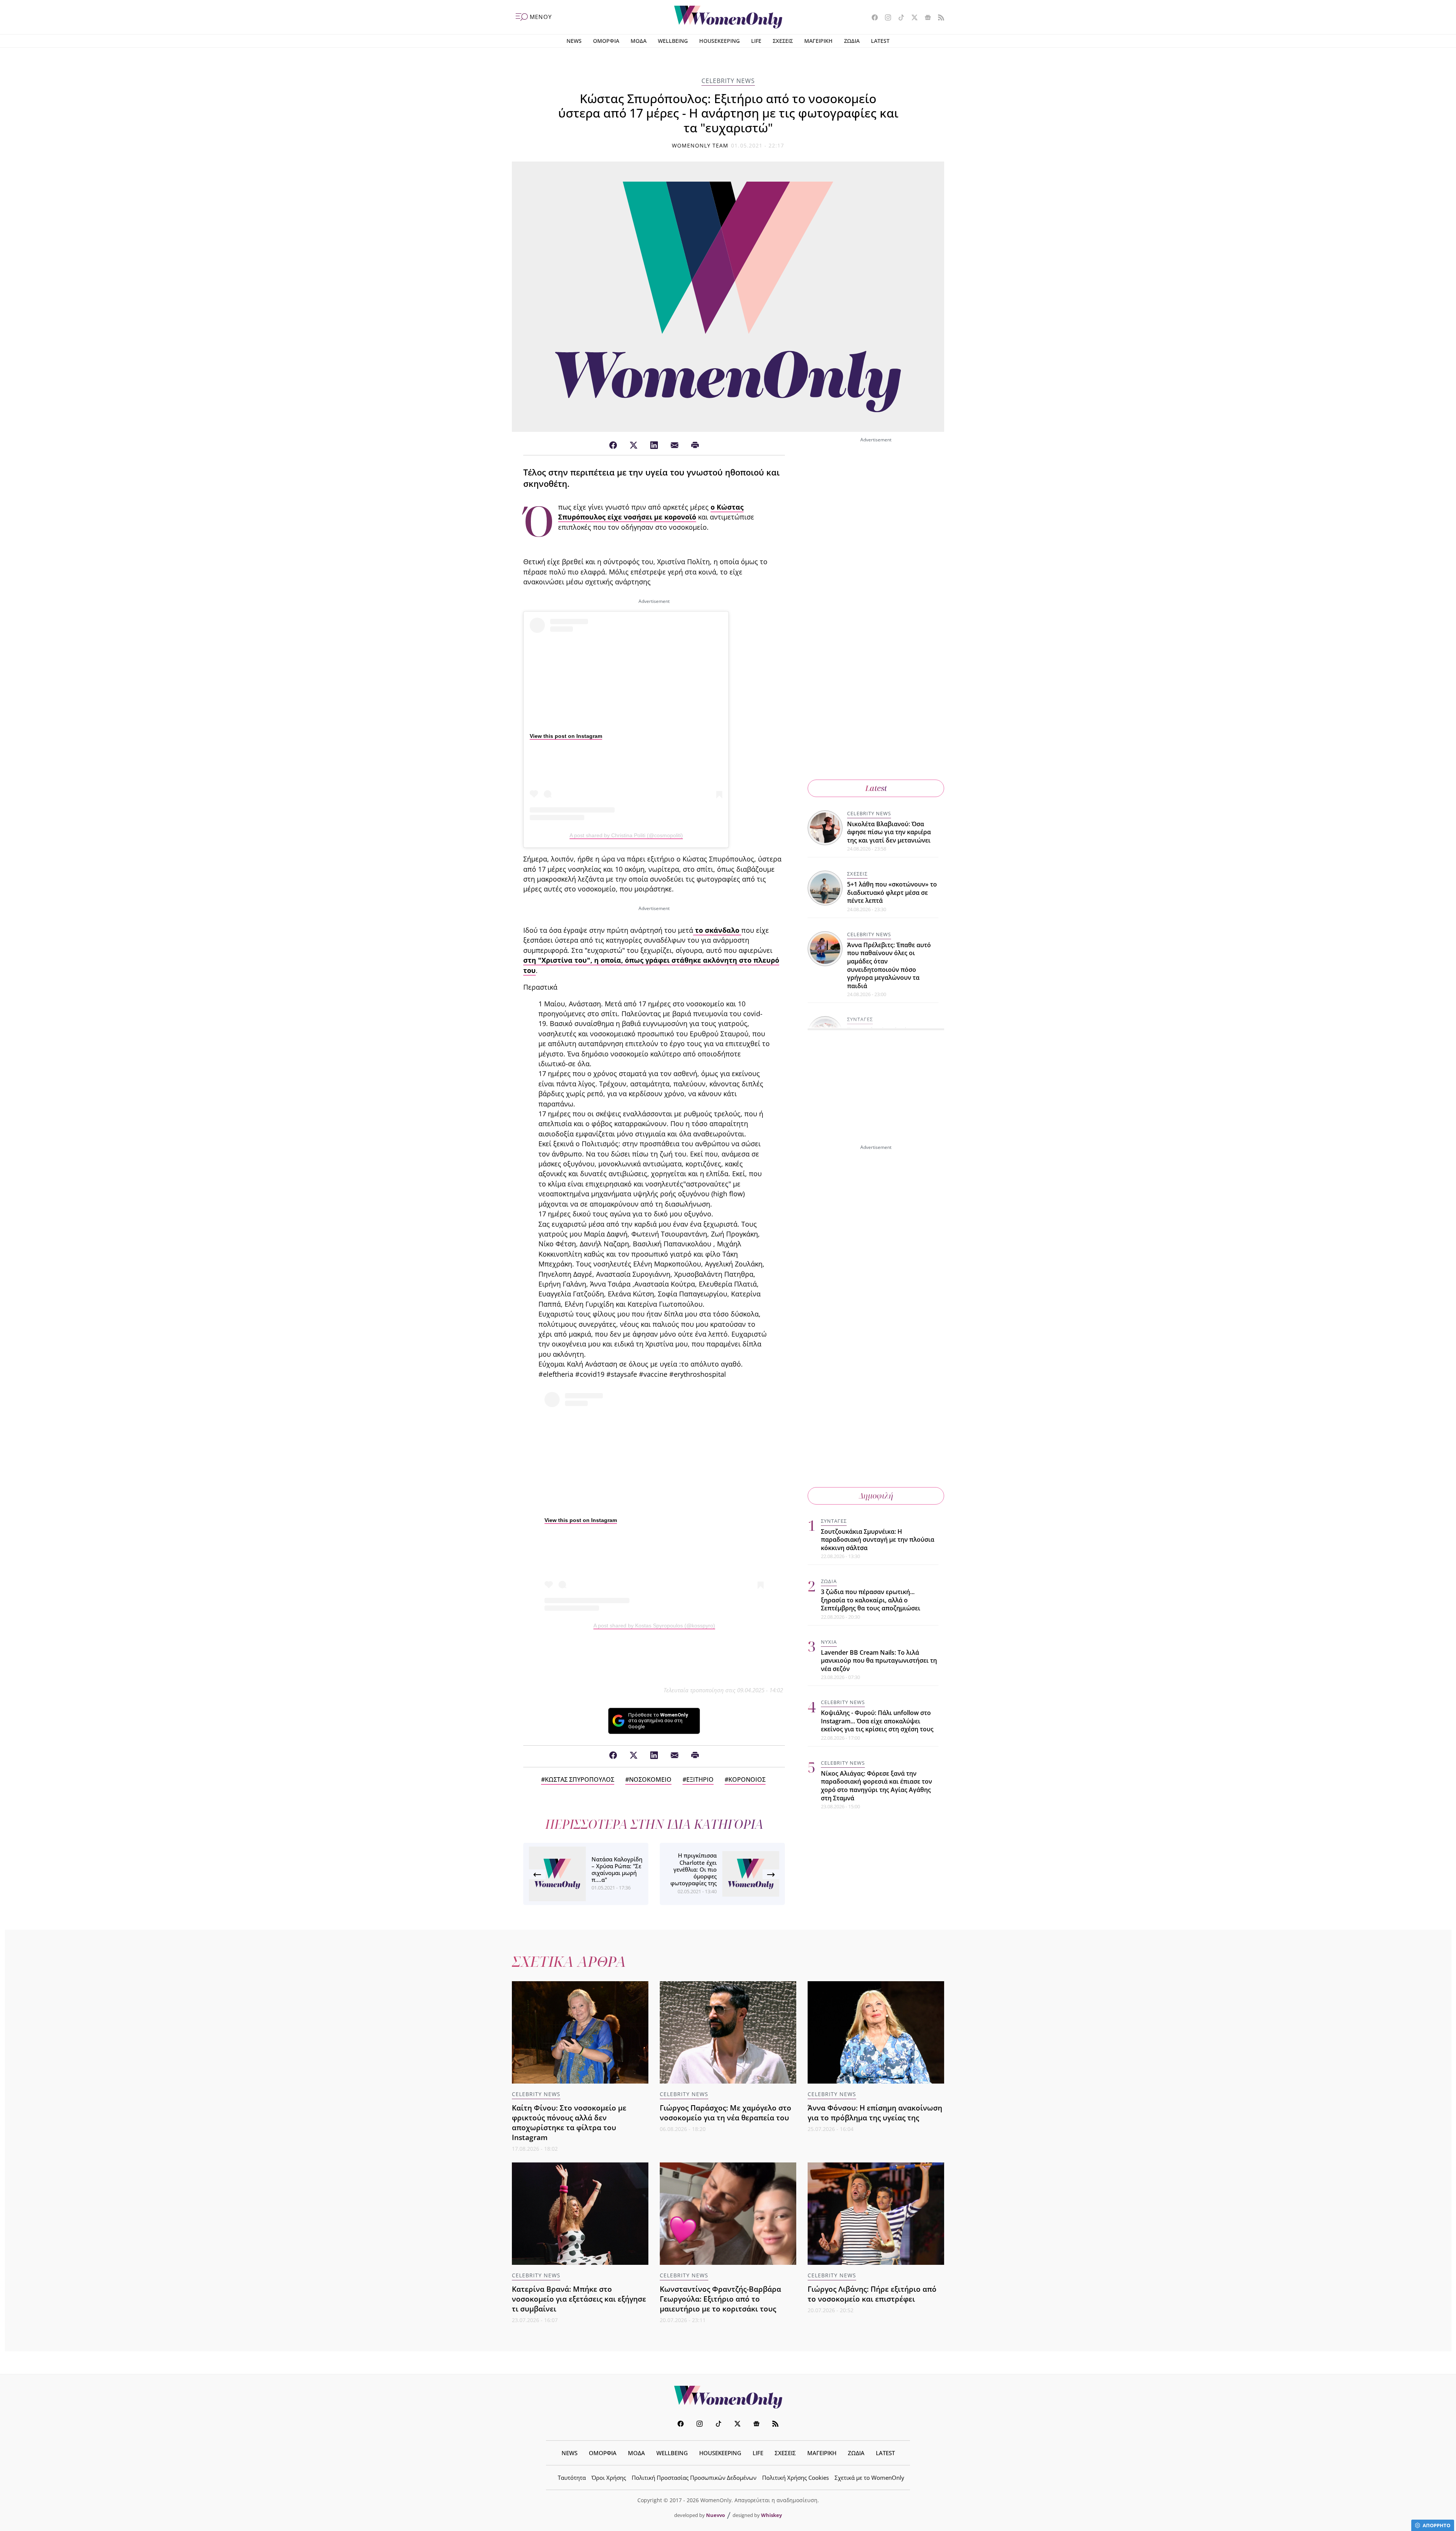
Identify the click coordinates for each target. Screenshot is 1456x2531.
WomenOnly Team (700, 145)
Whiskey (771, 2515)
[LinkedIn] (654, 446)
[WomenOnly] (728, 17)
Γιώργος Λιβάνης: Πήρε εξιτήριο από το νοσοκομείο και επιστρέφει (872, 2294)
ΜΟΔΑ (639, 41)
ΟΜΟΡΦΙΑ (606, 41)
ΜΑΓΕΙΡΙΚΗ (818, 41)
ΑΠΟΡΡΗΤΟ (1436, 2525)
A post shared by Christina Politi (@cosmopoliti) (626, 835)
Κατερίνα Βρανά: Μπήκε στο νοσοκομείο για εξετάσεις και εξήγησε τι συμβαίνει (579, 2299)
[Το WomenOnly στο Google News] (925, 18)
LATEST (880, 41)
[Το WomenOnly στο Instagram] (885, 18)
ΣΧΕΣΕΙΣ (783, 41)
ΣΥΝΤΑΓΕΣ (860, 1020)
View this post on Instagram (566, 736)
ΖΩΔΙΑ (852, 41)
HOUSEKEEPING (719, 41)
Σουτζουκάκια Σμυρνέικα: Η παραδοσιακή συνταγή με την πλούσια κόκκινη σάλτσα (878, 1540)
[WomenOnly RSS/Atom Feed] (938, 18)
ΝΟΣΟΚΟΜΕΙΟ (650, 1779)
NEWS (574, 41)
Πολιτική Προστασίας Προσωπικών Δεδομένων (694, 2478)
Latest (876, 788)
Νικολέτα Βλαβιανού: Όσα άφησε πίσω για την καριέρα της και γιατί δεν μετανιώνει (889, 832)
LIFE (756, 41)
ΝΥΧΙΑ (829, 1642)
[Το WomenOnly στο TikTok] (898, 18)
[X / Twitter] (634, 446)
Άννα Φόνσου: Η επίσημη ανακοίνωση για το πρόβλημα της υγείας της (875, 2113)
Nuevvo (715, 2515)
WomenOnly (728, 2397)
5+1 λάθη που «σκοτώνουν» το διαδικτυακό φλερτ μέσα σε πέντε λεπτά (892, 893)
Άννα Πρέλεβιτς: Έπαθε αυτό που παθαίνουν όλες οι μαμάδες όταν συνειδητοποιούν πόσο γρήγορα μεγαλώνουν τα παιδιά (889, 965)
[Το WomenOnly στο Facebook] (872, 18)
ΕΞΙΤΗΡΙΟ (700, 1779)
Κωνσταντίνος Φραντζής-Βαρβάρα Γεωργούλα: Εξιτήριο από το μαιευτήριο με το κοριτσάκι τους (720, 2299)
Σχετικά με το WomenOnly (869, 2478)
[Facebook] (613, 446)
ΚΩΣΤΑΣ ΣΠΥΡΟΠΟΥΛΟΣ (580, 1779)
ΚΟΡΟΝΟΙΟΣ (747, 1779)
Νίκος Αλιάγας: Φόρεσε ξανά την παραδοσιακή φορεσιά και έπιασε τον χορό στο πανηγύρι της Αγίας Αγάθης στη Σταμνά (876, 1786)
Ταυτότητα (572, 2478)
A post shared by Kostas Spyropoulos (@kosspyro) (654, 1626)
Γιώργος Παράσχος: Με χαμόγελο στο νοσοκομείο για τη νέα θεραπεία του (726, 2113)
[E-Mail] (675, 446)
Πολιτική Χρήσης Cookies (795, 2478)
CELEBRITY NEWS (728, 81)
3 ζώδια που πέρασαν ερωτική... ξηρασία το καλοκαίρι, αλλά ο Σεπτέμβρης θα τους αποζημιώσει (871, 1600)
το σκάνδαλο (717, 930)
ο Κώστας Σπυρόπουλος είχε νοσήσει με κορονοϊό (651, 512)
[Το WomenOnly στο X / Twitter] (912, 18)
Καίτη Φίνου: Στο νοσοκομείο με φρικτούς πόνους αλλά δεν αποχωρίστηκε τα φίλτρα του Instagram (569, 2122)
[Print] (695, 446)
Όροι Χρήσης (609, 2478)
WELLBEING (673, 41)
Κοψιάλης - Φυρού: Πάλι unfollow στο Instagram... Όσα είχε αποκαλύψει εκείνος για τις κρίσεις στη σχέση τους (877, 1721)
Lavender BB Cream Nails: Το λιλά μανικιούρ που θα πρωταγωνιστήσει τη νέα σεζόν (879, 1661)
